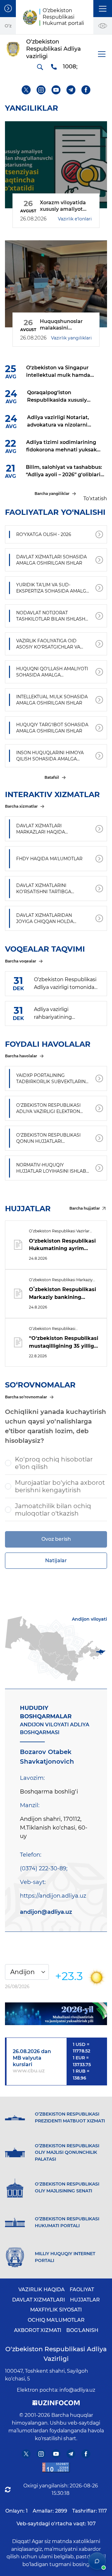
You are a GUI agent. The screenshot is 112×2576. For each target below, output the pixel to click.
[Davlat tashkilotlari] (8, 9)
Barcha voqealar (21, 961)
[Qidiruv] (40, 67)
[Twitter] (26, 90)
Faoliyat (82, 2290)
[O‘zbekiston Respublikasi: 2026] (56, 2014)
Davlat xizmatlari (39, 2300)
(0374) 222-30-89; (44, 1868)
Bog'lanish (82, 2330)
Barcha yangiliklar (52, 494)
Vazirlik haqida (42, 2290)
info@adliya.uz (77, 2390)
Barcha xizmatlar (21, 806)
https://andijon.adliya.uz (53, 1896)
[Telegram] (71, 90)
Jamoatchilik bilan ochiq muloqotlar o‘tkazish (53, 1510)
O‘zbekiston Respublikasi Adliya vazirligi (56, 2354)
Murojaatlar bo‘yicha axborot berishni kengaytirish (60, 1486)
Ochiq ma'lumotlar (56, 2320)
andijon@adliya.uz (46, 1912)
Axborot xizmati (38, 2330)
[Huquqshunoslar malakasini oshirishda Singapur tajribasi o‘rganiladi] (56, 284)
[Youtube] (56, 90)
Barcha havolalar (21, 1056)
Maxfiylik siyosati (56, 2310)
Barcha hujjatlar (85, 1208)
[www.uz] (56, 2467)
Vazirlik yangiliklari (71, 338)
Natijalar (56, 1560)
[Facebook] (86, 90)
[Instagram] (41, 90)
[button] (103, 9)
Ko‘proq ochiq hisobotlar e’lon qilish (54, 1463)
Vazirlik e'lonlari (75, 219)
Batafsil (52, 777)
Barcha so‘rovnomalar (26, 1397)
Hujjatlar (85, 2300)
